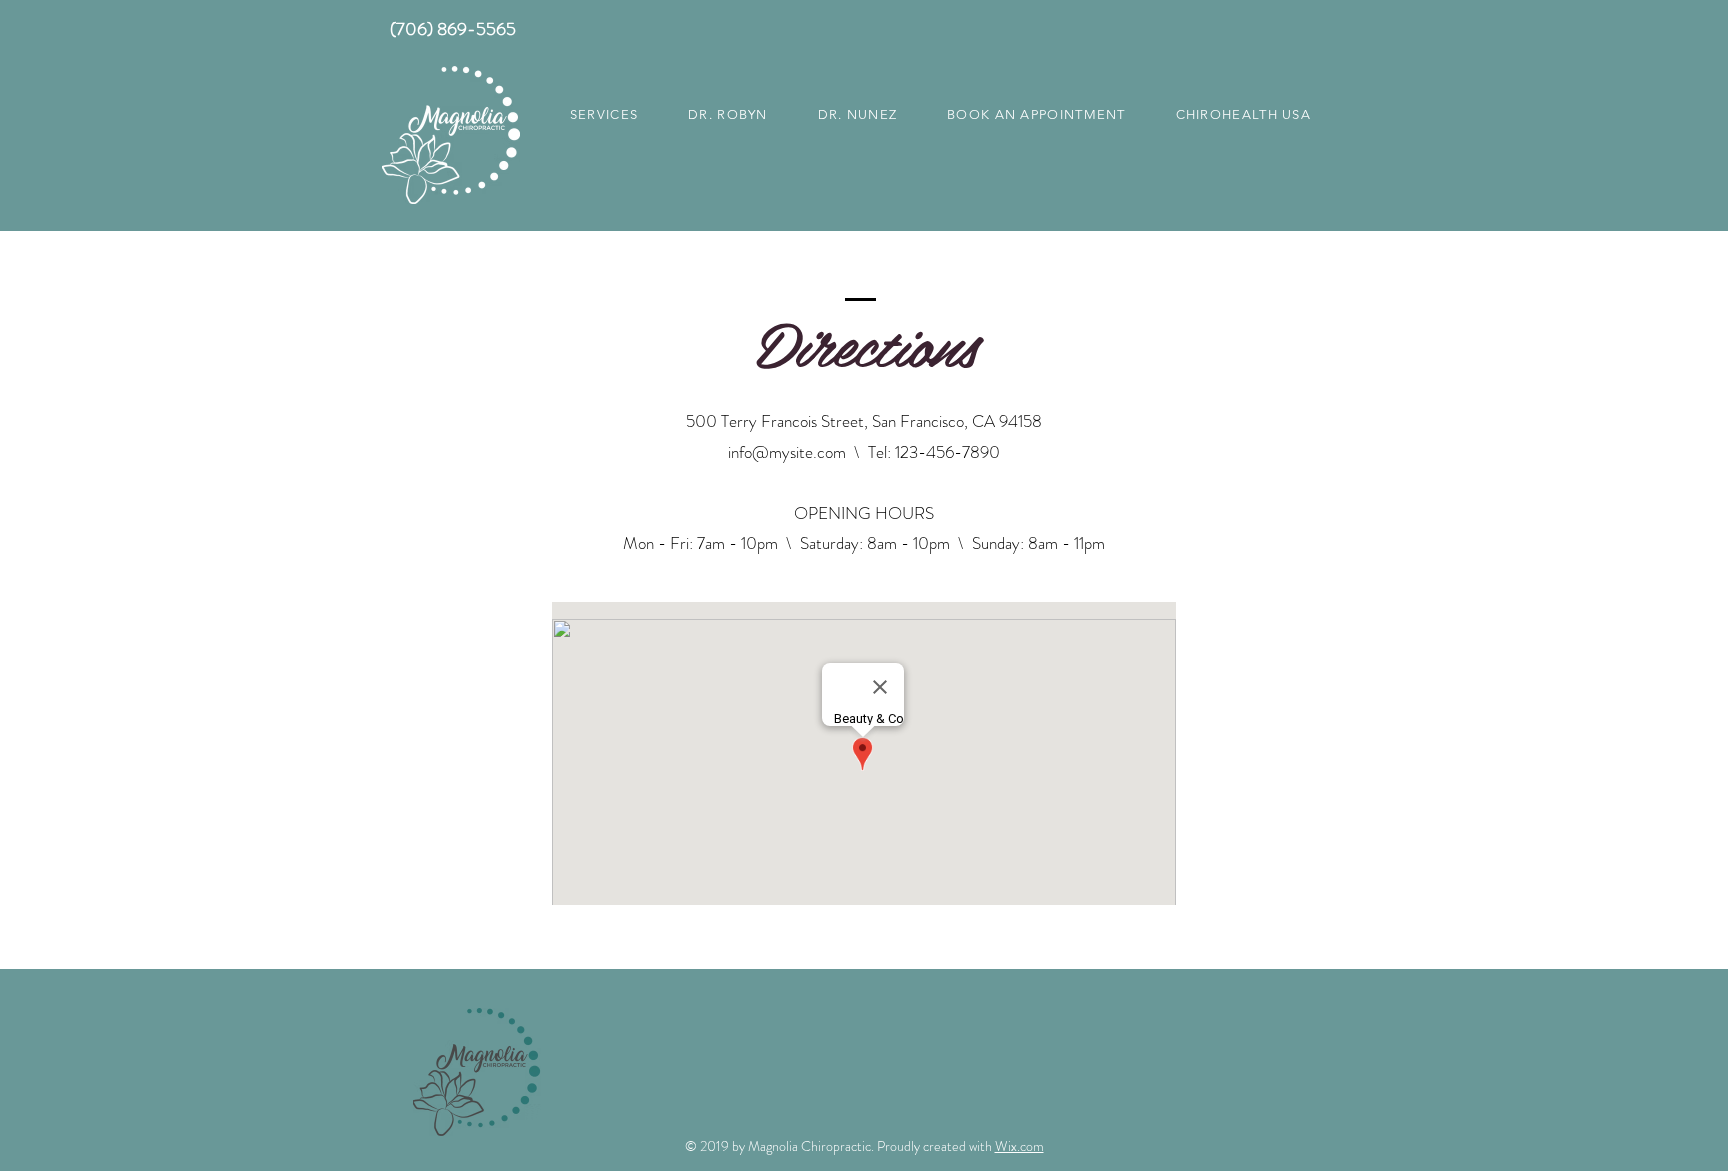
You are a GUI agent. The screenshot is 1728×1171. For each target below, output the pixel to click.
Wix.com (1019, 1146)
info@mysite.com (787, 452)
